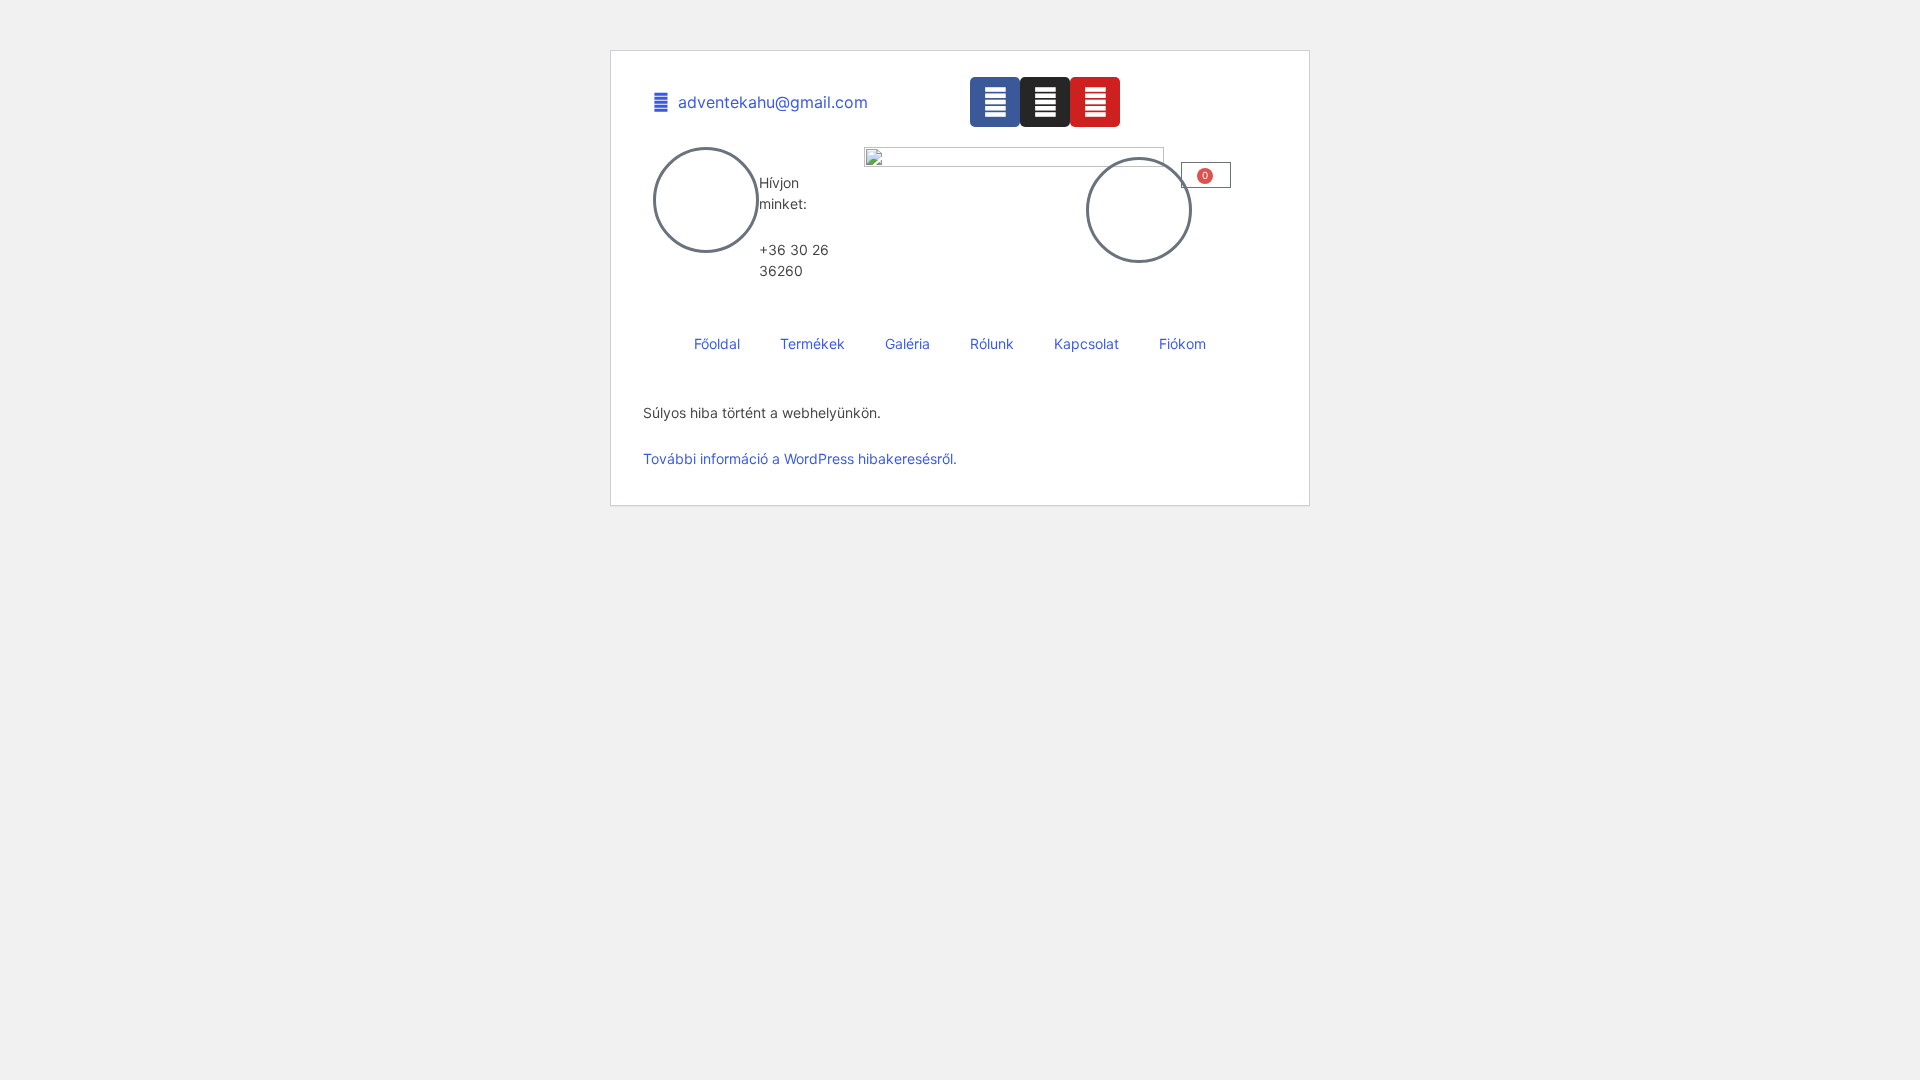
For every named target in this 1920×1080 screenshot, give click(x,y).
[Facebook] (995, 102)
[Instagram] (1045, 102)
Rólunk (992, 343)
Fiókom (1182, 343)
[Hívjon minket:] (706, 200)
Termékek (812, 343)
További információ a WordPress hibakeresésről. (800, 458)
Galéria (907, 343)
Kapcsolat (1086, 343)
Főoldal (717, 343)
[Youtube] (1095, 102)
